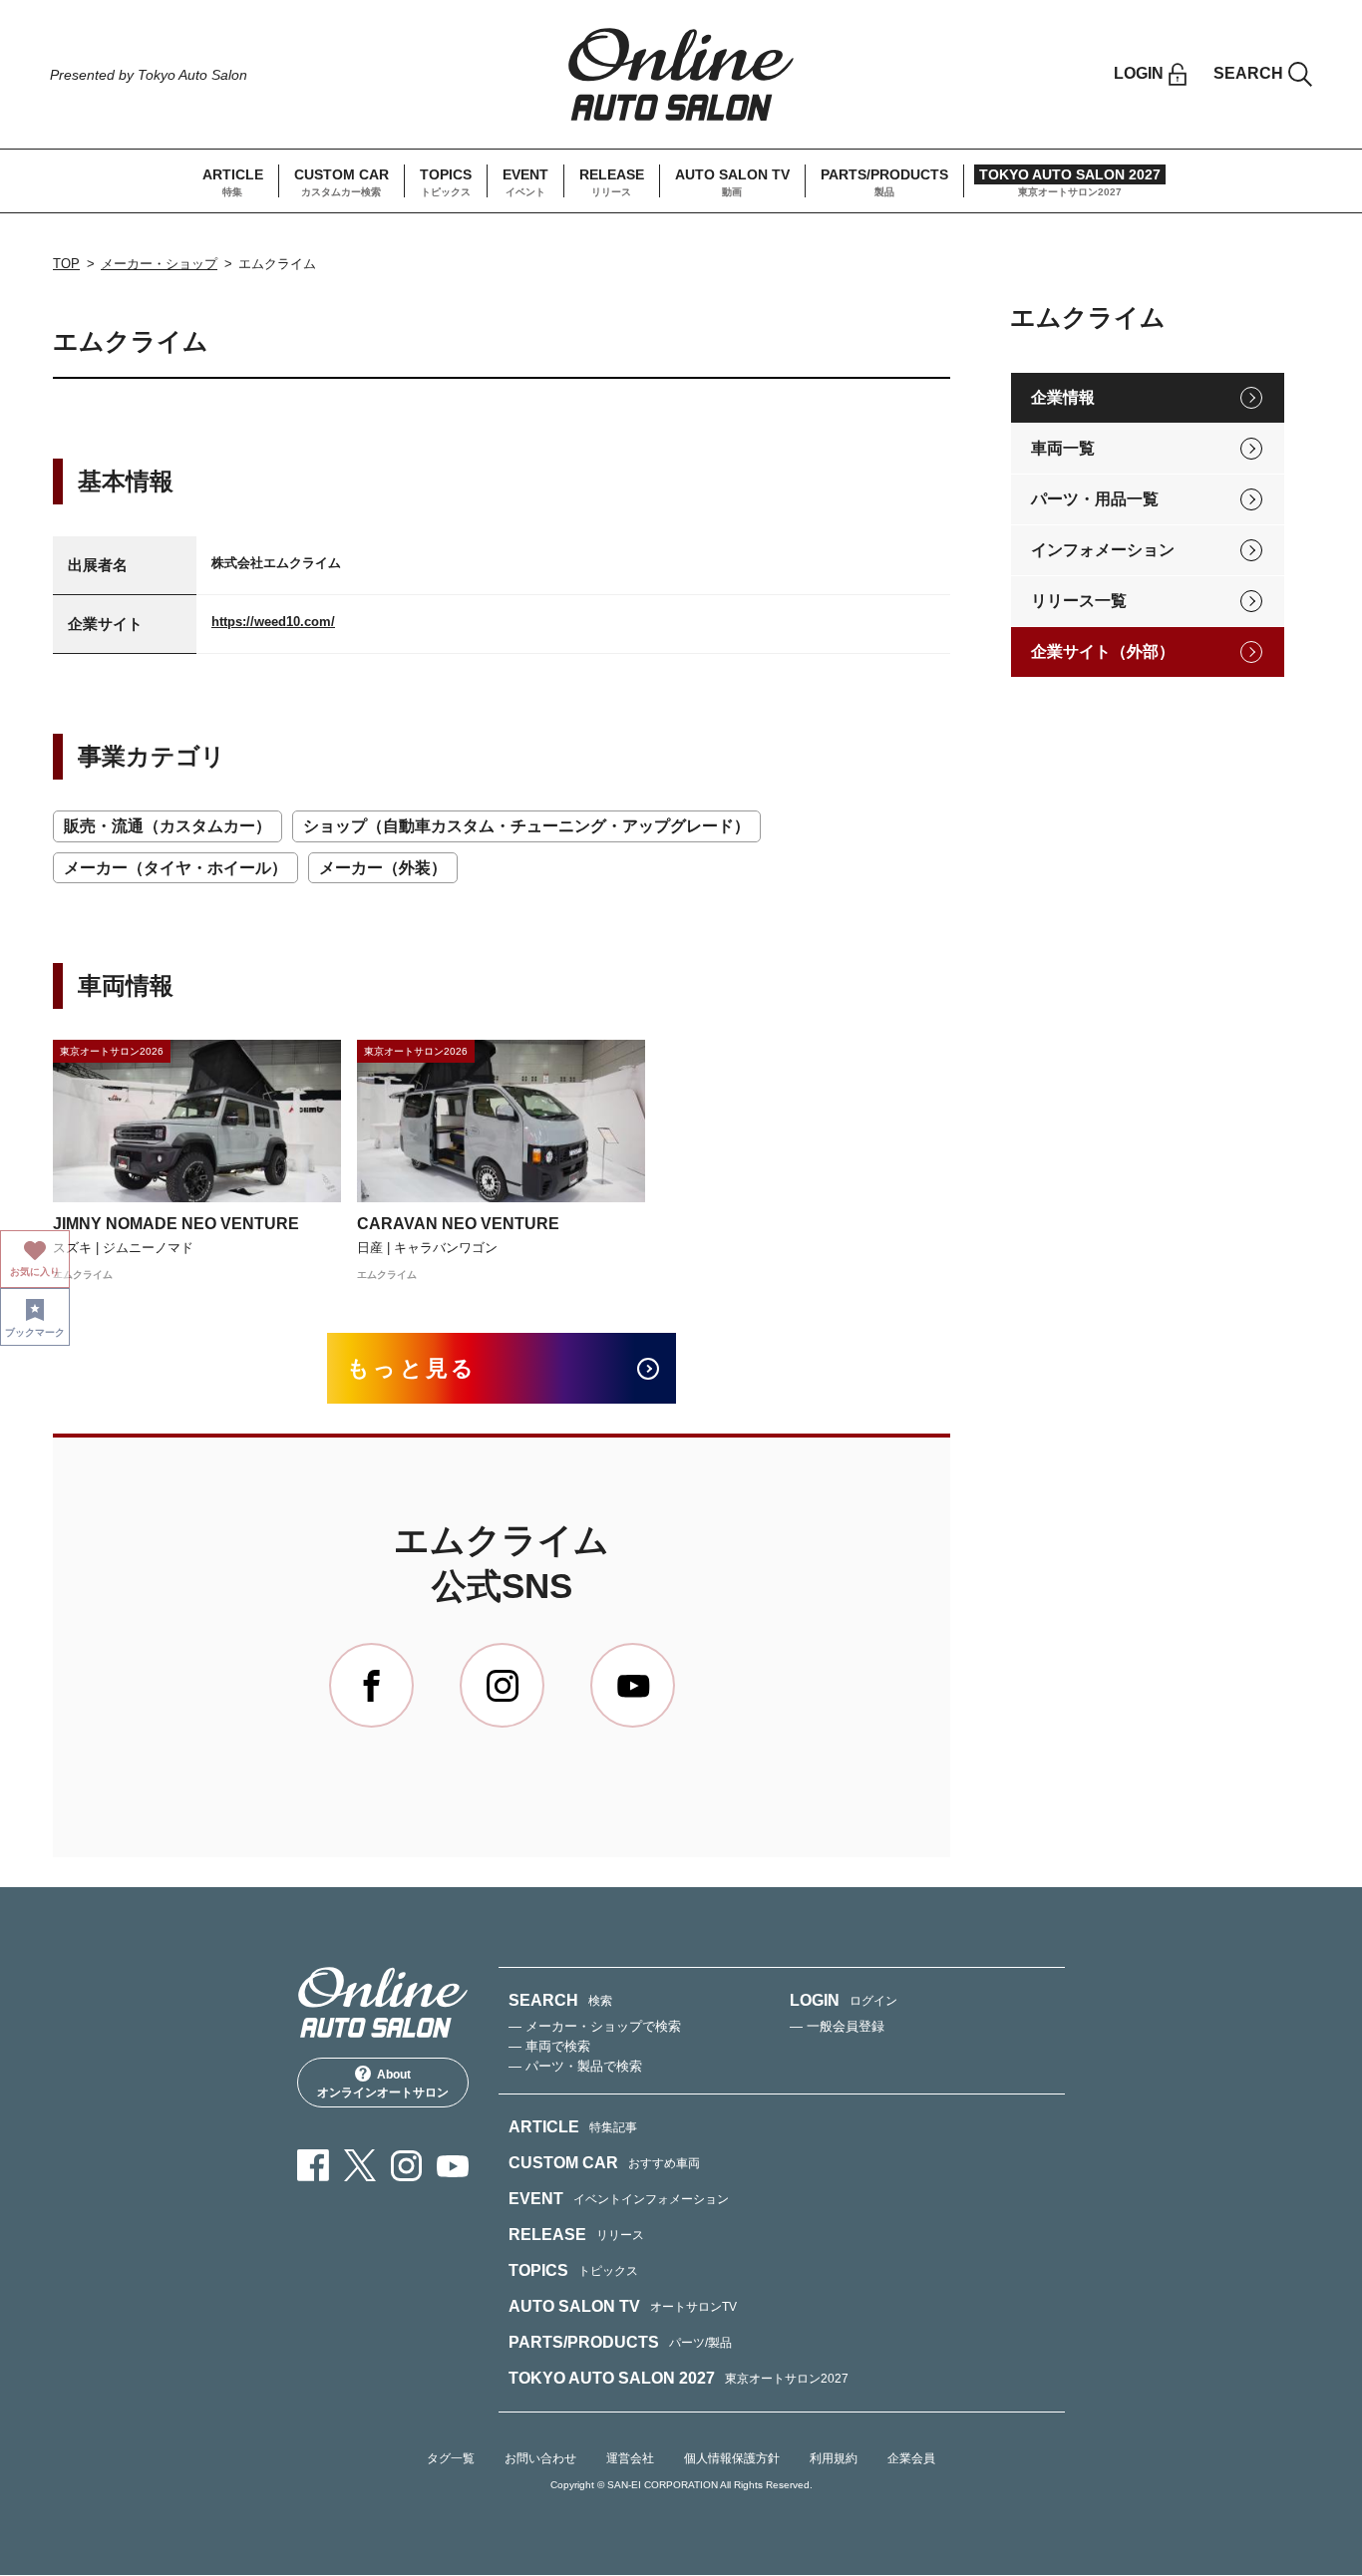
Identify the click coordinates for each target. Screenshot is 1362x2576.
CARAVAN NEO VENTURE (458, 1224)
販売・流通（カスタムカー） (168, 826)
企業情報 (1063, 397)
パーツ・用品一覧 (1095, 499)
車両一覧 (1063, 448)
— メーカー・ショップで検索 (595, 2026)
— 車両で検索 (549, 2046)
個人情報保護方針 (732, 2458)
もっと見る (412, 1368)
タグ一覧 (451, 2458)
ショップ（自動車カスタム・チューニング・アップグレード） (526, 826)
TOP (66, 264)
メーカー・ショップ (159, 264)
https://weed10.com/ (273, 622)
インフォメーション (1103, 550)
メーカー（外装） (383, 868)
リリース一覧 (1079, 601)
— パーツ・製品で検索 (575, 2066)
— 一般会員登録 (837, 2026)
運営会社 (630, 2458)
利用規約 (834, 2458)
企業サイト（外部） (1103, 651)
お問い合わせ (540, 2458)
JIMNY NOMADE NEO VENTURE (176, 1224)
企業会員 (911, 2458)
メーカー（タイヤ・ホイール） (175, 868)
